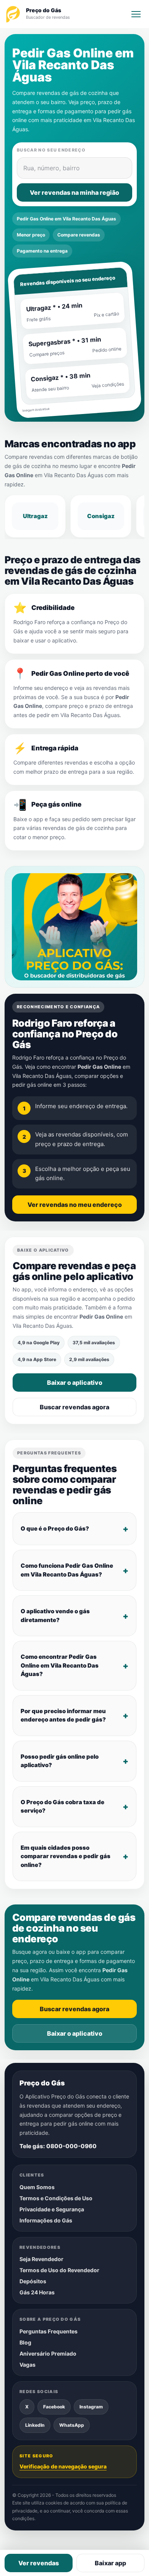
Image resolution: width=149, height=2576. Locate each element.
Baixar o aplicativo (75, 1383)
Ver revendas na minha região (74, 192)
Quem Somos (37, 2187)
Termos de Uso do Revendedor (59, 2270)
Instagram (91, 2407)
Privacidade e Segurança (52, 2209)
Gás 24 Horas (37, 2292)
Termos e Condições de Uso (56, 2198)
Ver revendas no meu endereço (75, 1205)
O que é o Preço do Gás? (55, 1528)
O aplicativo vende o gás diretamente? (55, 1616)
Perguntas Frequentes (49, 2331)
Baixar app (110, 2563)
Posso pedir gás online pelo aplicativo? (60, 1761)
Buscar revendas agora (74, 1407)
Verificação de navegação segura (63, 2466)
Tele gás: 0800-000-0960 (58, 2146)
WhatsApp (72, 2425)
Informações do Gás (46, 2220)
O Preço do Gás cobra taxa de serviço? (62, 1806)
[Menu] (136, 14)
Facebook (54, 2407)
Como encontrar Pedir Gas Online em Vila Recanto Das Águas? (60, 1665)
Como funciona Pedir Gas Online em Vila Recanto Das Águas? (67, 1570)
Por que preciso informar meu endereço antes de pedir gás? (63, 1715)
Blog (25, 2342)
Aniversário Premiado (48, 2353)
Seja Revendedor (41, 2259)
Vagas (28, 2365)
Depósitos (33, 2281)
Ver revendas (39, 2563)
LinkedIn (35, 2425)
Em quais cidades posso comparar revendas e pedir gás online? (66, 1856)
